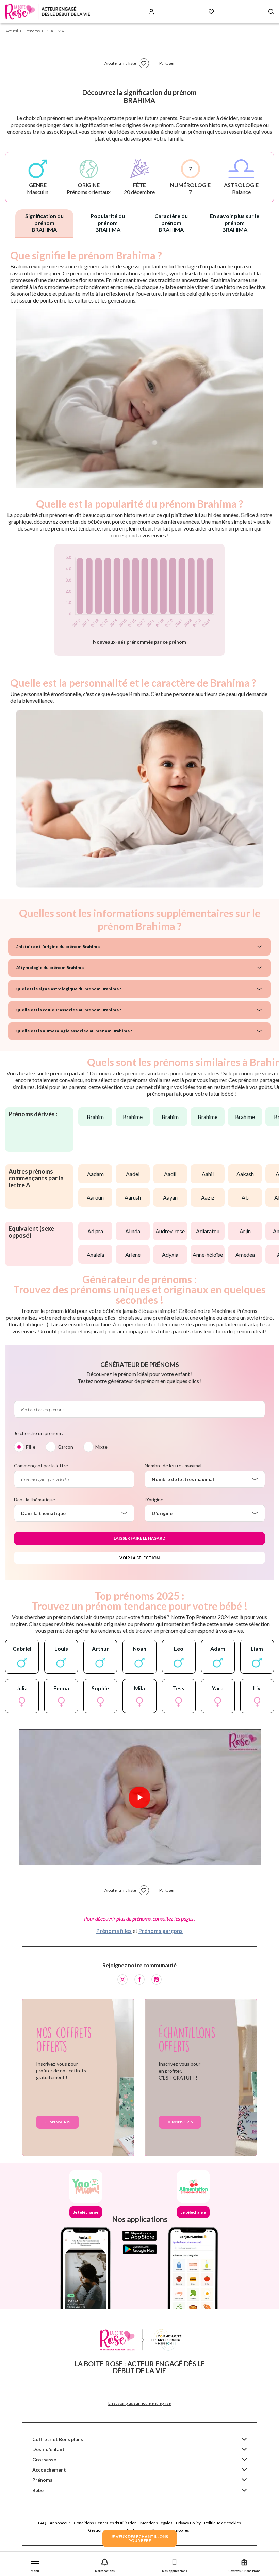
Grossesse (44, 2459)
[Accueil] (48, 12)
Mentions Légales (156, 2523)
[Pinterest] (157, 1979)
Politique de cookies (223, 2523)
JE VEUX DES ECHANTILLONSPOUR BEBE (139, 2538)
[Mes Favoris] (211, 12)
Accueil (12, 31)
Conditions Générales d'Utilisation (105, 2523)
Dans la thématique (35, 1499)
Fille (31, 1447)
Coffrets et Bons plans (58, 2439)
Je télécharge (86, 2212)
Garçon (65, 1447)
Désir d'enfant (48, 2449)
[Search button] (271, 12)
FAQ (42, 2523)
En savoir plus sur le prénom (235, 223)
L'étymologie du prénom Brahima (50, 968)
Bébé (38, 2490)
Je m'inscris (58, 2122)
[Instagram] (122, 1979)
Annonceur (60, 2523)
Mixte (101, 1447)
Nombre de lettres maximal (173, 1465)
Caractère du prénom (171, 223)
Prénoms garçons (161, 1931)
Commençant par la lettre (41, 1465)
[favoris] (144, 63)
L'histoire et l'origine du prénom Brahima (58, 947)
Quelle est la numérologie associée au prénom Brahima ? (74, 1031)
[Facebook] (139, 1979)
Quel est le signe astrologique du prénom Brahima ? (68, 989)
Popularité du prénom (108, 223)
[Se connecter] (151, 12)
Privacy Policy (188, 2523)
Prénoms (42, 2480)
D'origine (154, 1499)
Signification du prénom (44, 223)
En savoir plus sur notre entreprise (139, 2403)
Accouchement (49, 2470)
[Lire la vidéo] (139, 1797)
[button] (35, 2564)
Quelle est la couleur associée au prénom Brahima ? (68, 1010)
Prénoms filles (114, 1931)
